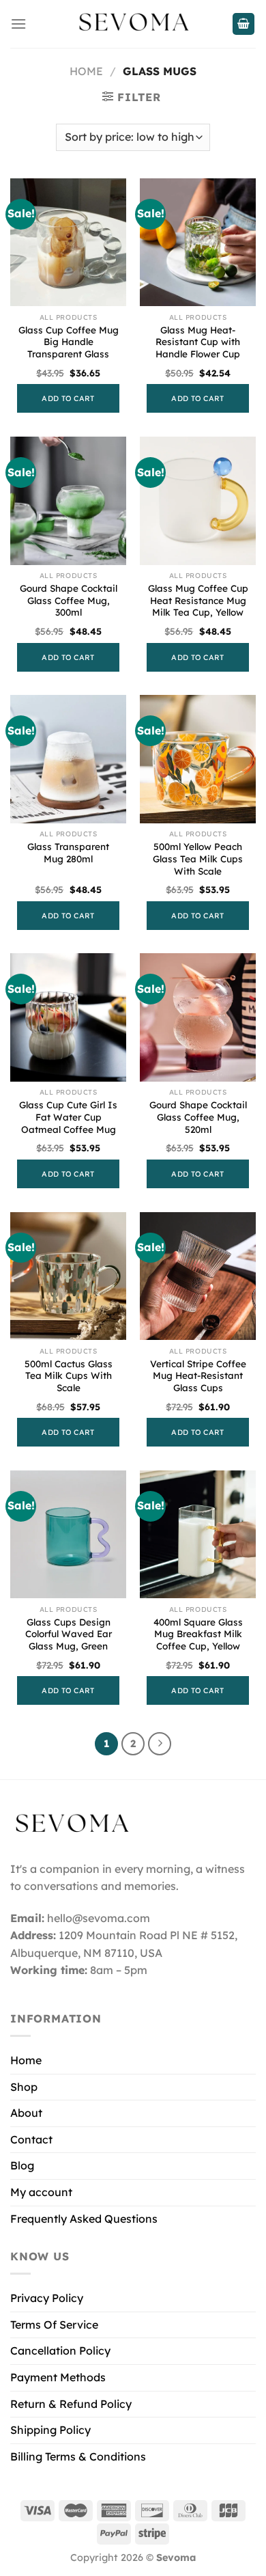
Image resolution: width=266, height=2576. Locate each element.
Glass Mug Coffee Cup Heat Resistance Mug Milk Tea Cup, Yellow (198, 600)
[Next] (160, 1744)
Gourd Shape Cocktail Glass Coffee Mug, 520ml (198, 1116)
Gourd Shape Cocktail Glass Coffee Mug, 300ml (69, 600)
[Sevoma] (133, 24)
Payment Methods (58, 2377)
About (26, 2113)
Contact (31, 2139)
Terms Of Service (54, 2325)
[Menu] (18, 24)
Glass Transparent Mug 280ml (68, 852)
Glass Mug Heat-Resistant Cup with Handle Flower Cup (198, 342)
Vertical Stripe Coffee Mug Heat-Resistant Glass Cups (198, 1375)
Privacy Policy (47, 2298)
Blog (22, 2165)
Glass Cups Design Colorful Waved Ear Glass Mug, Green (69, 1634)
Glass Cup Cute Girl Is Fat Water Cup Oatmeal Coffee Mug (68, 1116)
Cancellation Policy (60, 2351)
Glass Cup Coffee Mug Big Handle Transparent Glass (69, 342)
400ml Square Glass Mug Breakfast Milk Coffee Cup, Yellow (198, 1634)
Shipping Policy (50, 2430)
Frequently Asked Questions (84, 2219)
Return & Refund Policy (71, 2404)
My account (41, 2192)
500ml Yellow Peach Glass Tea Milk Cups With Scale (198, 858)
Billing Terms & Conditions (78, 2456)
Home (86, 71)
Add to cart (68, 398)
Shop (24, 2087)
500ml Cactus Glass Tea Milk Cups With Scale (69, 1375)
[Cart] (243, 24)
